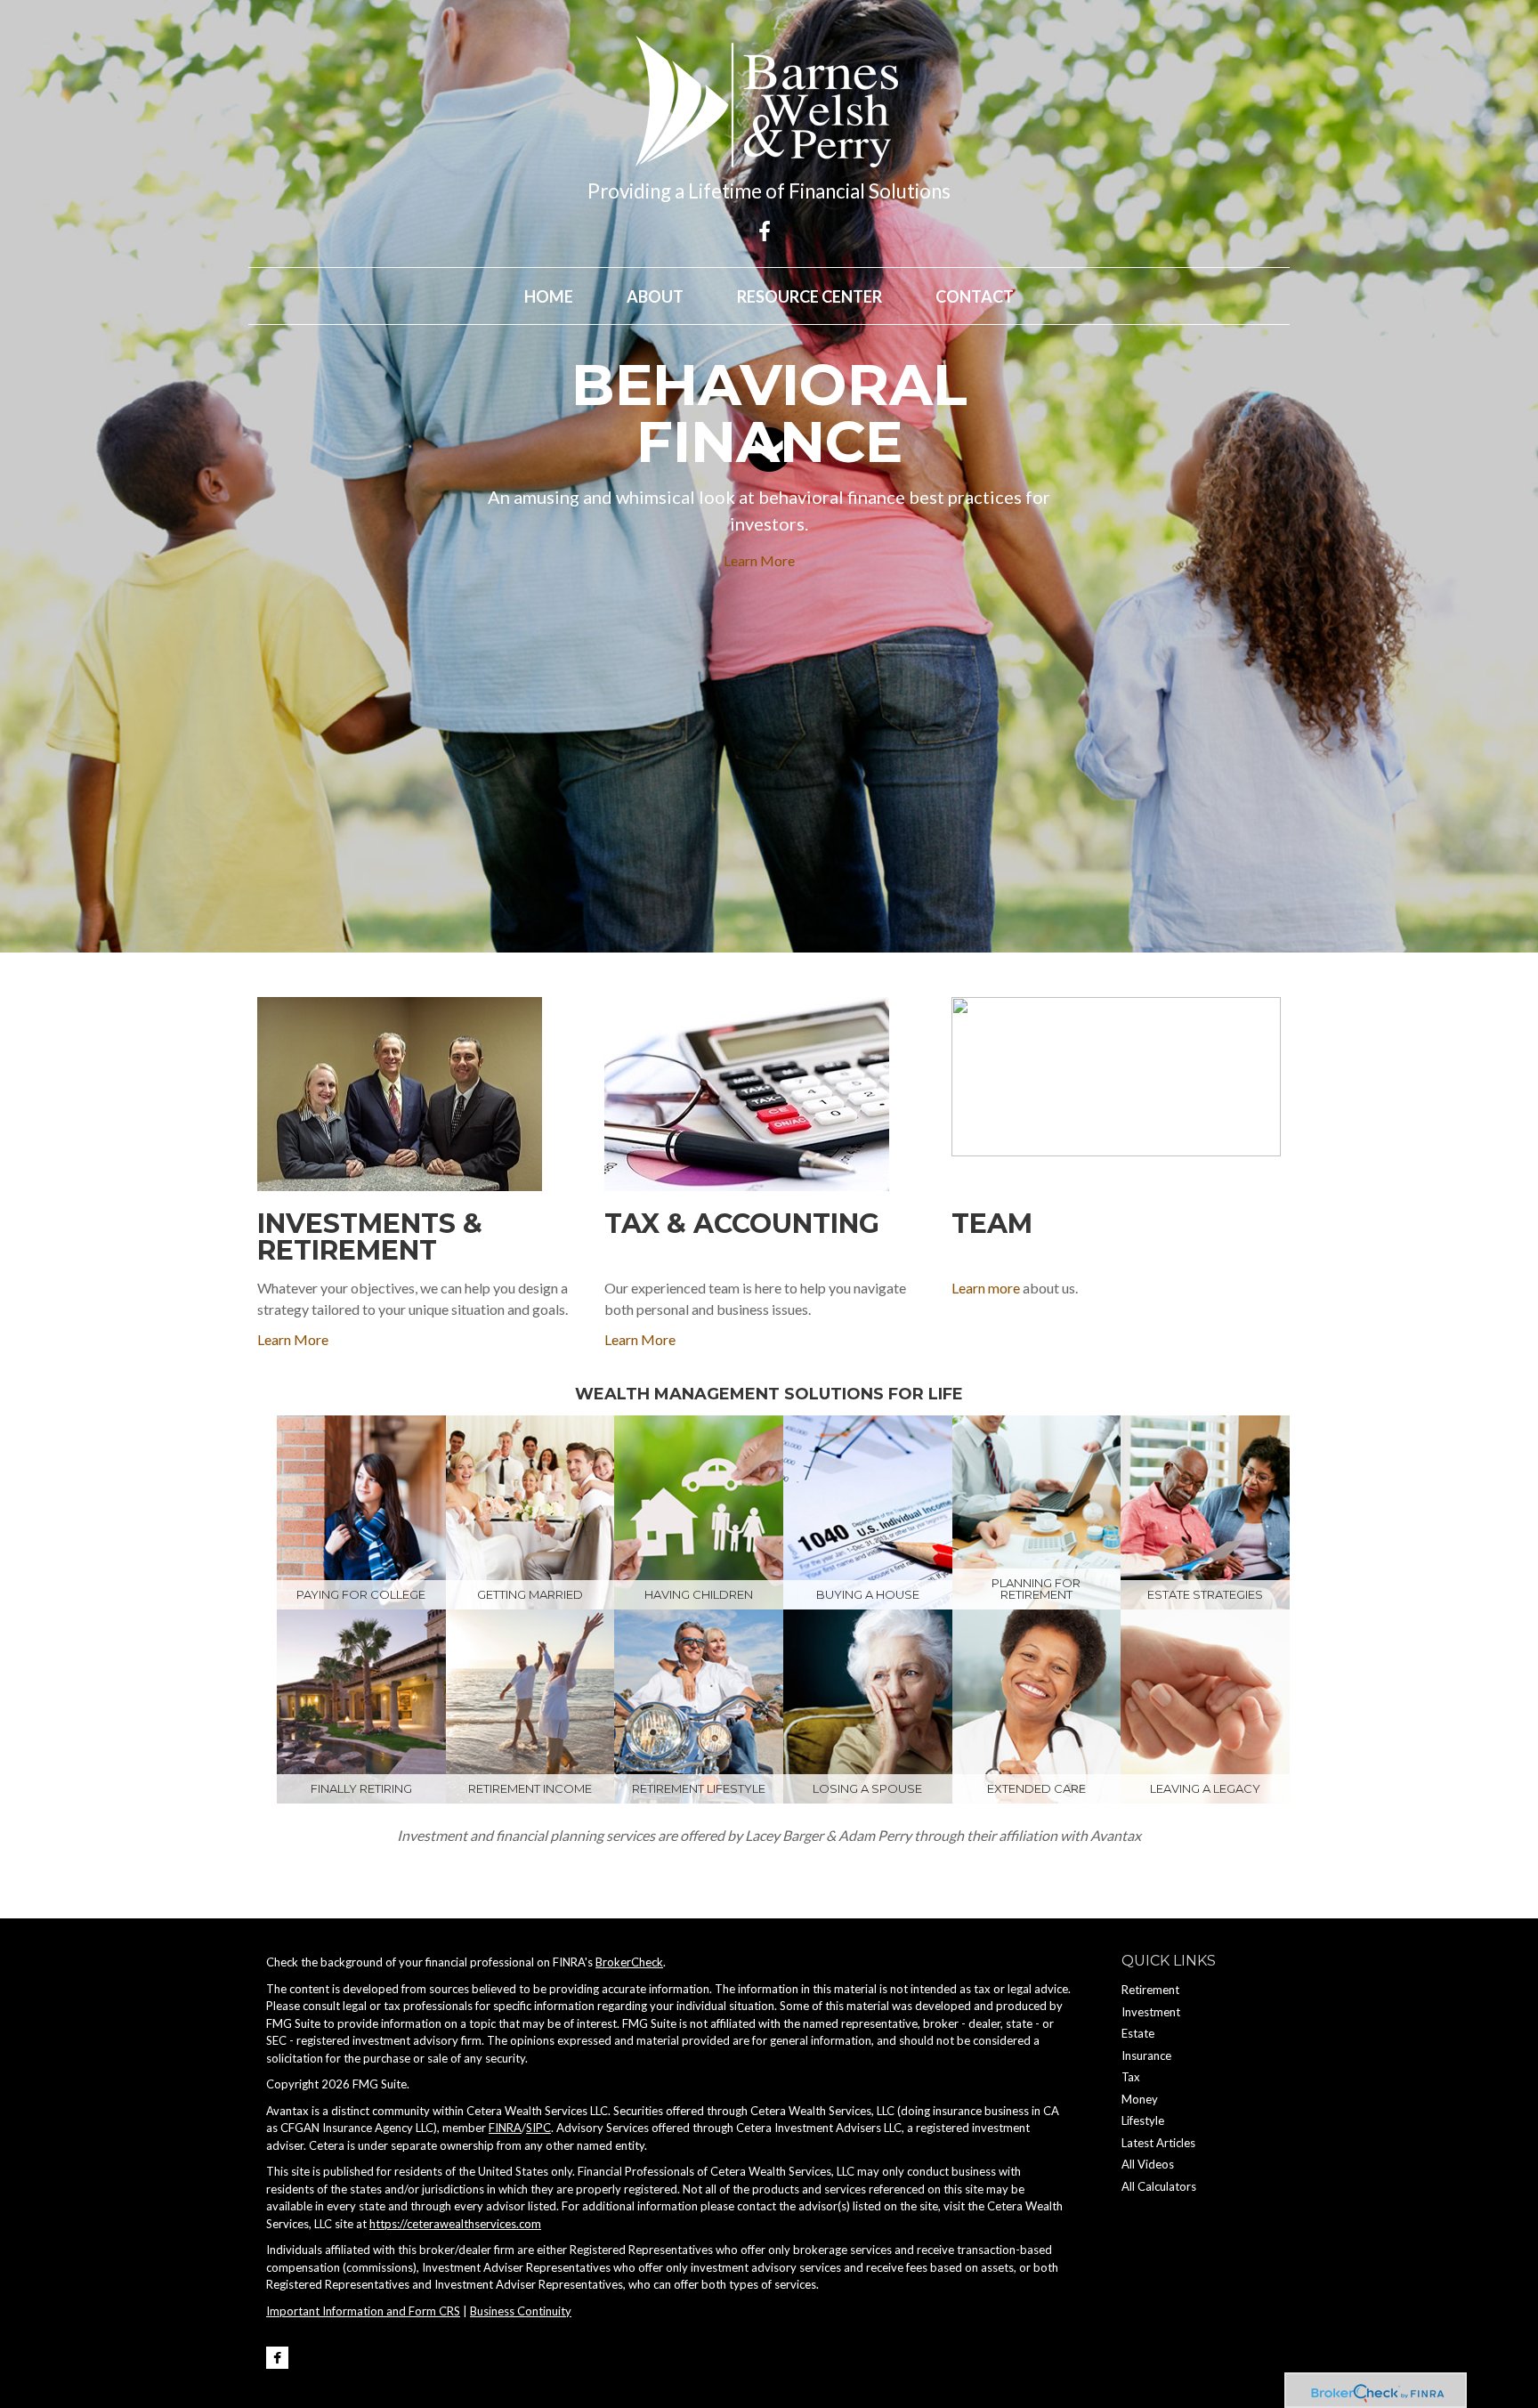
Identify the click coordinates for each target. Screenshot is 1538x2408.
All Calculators (1159, 2186)
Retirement (1150, 1990)
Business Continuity (521, 2311)
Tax (1131, 2077)
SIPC (538, 2128)
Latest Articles (1158, 2143)
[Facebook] (277, 2358)
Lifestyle (1143, 2120)
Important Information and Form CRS (363, 2311)
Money (1140, 2099)
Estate (1138, 2033)
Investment (1151, 2012)
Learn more (986, 1288)
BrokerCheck (629, 1962)
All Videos (1148, 2164)
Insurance (1146, 2055)
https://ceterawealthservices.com (455, 2224)
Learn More (759, 560)
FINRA (505, 2128)
